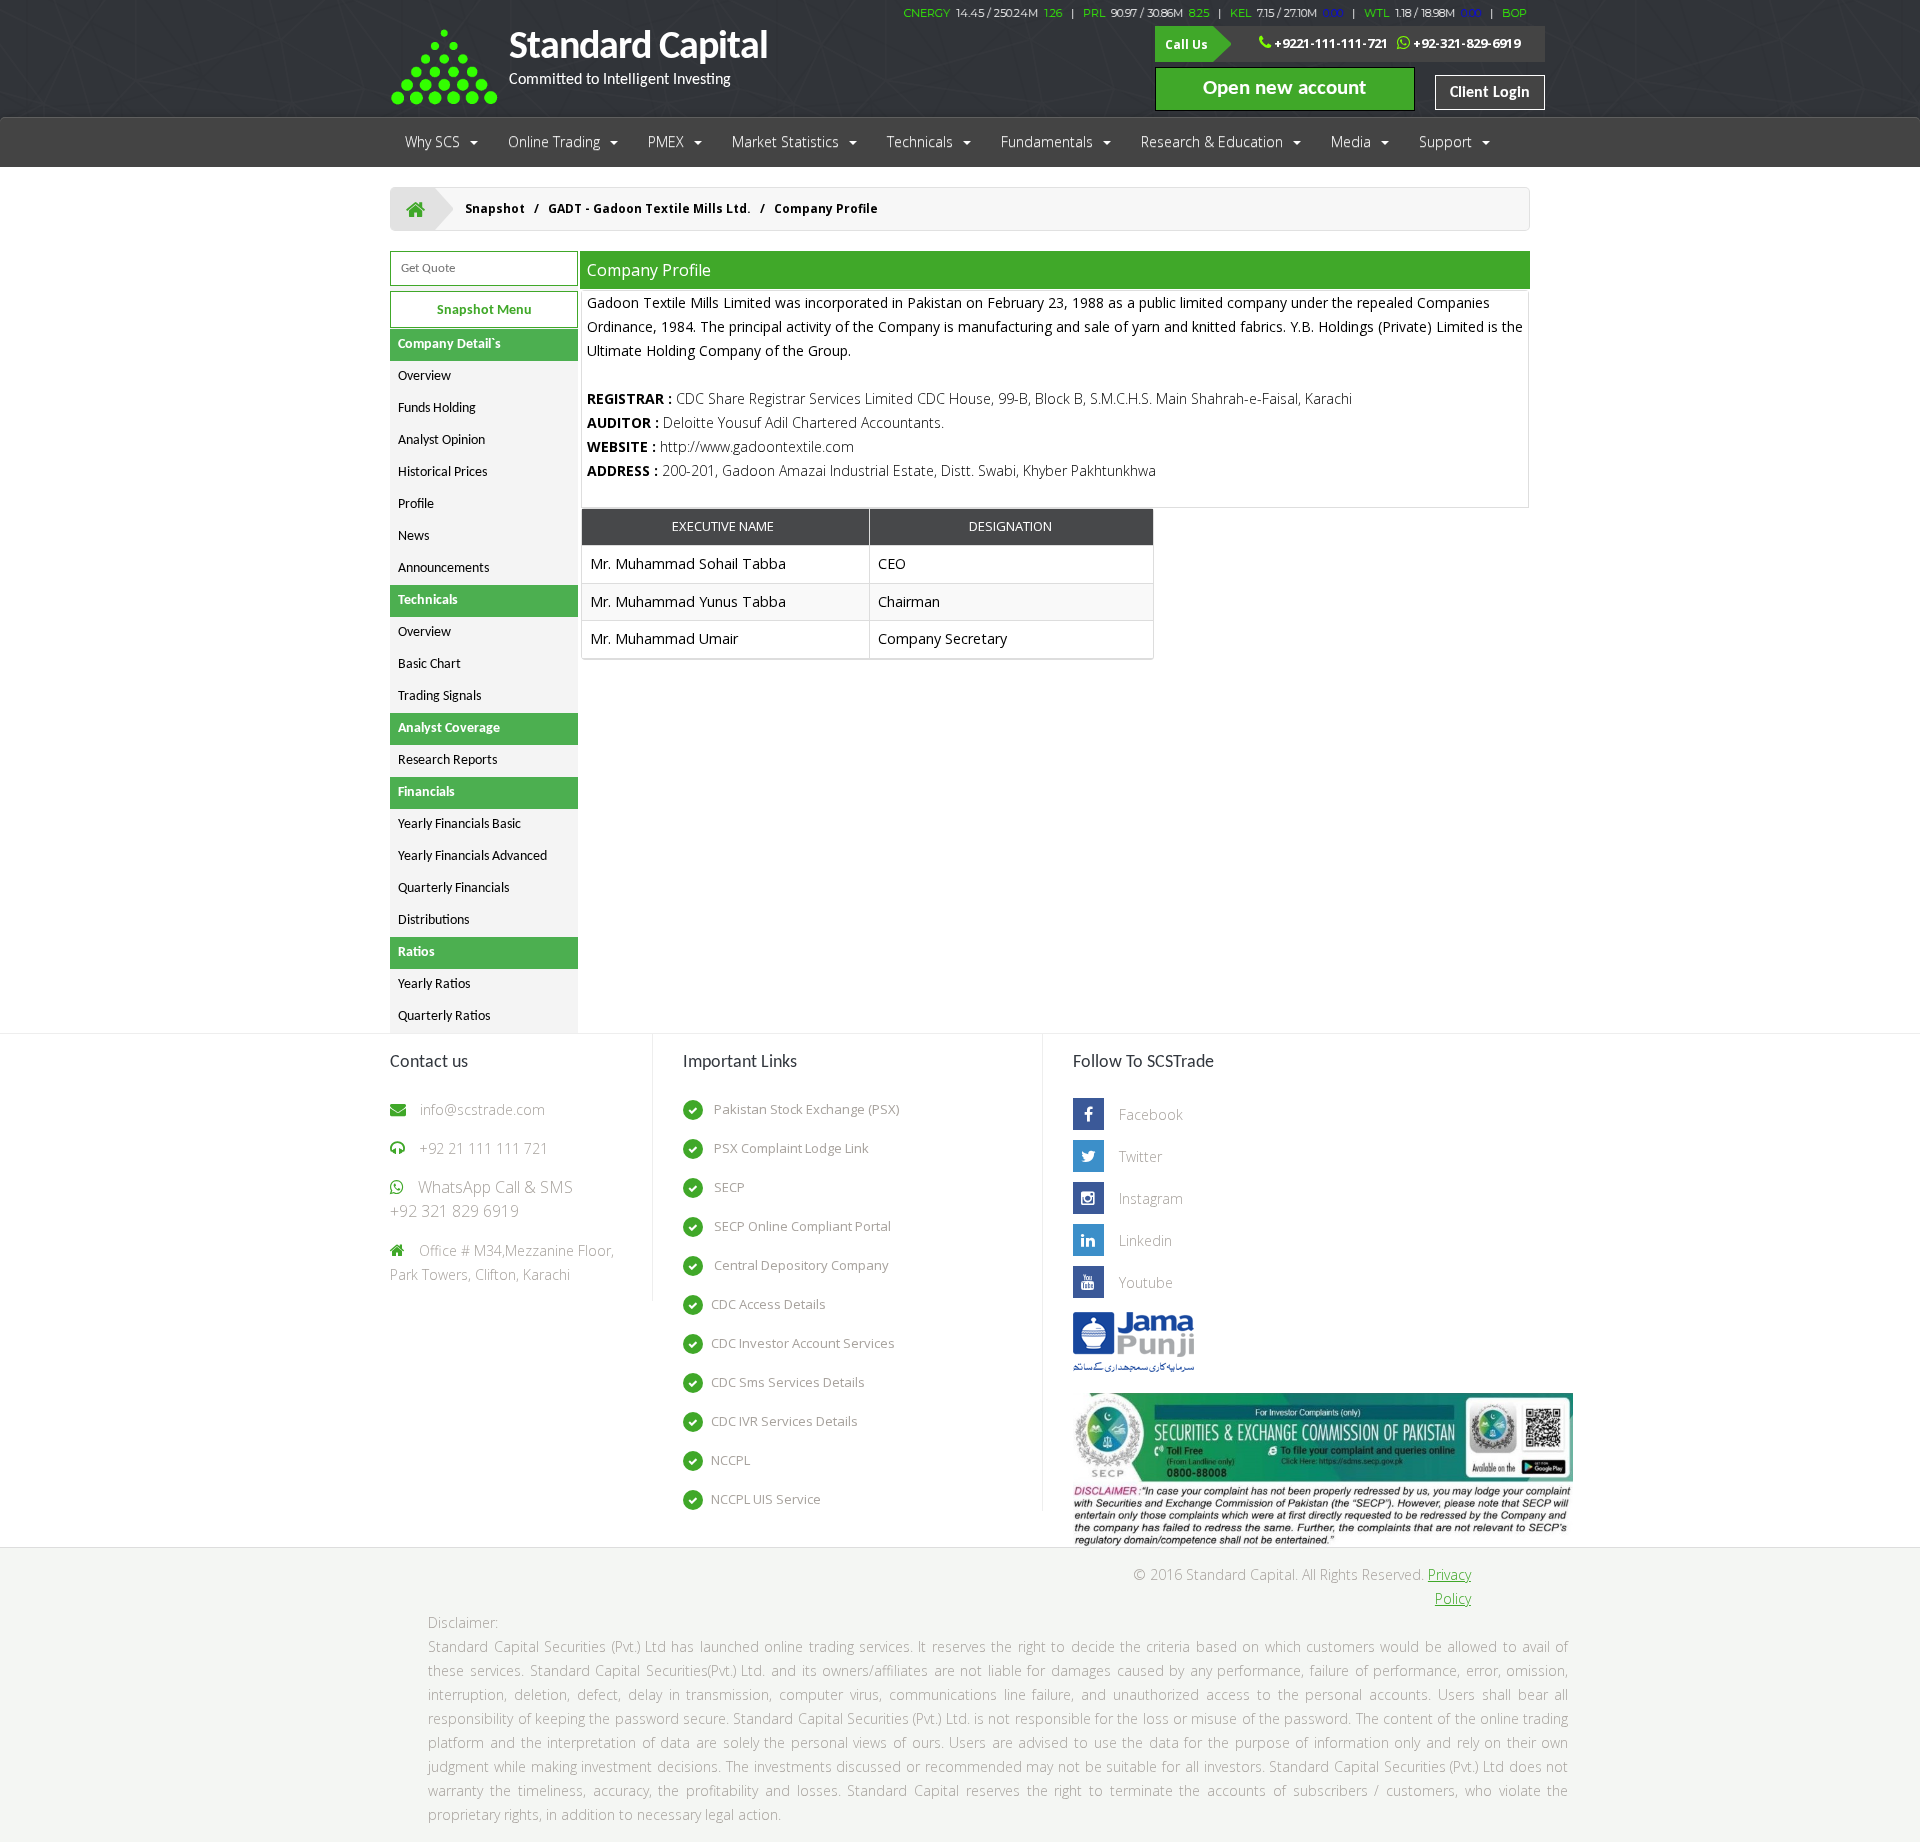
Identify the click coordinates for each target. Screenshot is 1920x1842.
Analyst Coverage (449, 728)
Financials (426, 792)
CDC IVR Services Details (784, 1421)
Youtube (1146, 1282)
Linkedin (1145, 1240)
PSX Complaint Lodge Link (790, 1148)
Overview (424, 376)
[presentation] (869, 602)
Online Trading (554, 141)
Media (1351, 141)
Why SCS (432, 141)
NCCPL (730, 1460)
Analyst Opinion (441, 440)
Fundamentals (1047, 141)
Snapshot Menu (484, 310)
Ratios (416, 952)
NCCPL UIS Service (766, 1499)
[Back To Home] (415, 209)
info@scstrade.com (482, 1109)
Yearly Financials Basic (459, 824)
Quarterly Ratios (444, 1016)
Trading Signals (439, 696)
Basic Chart (429, 664)
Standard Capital (638, 58)
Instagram (1151, 1198)
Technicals (920, 141)
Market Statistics (785, 141)
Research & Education (1212, 141)
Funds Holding (437, 408)
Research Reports (447, 760)
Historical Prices (442, 472)
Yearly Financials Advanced (472, 856)
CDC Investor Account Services (803, 1343)
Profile (416, 504)
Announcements (443, 568)
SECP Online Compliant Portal (801, 1226)
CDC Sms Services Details (788, 1382)
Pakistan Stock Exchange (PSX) (805, 1109)
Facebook (1151, 1114)
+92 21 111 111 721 (483, 1148)
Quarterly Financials (453, 888)
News (413, 536)
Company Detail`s (449, 344)
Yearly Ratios (434, 984)
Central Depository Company (800, 1265)
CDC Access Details (768, 1304)
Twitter (1140, 1156)
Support (1445, 141)
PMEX (666, 141)
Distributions (433, 920)
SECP (728, 1187)
